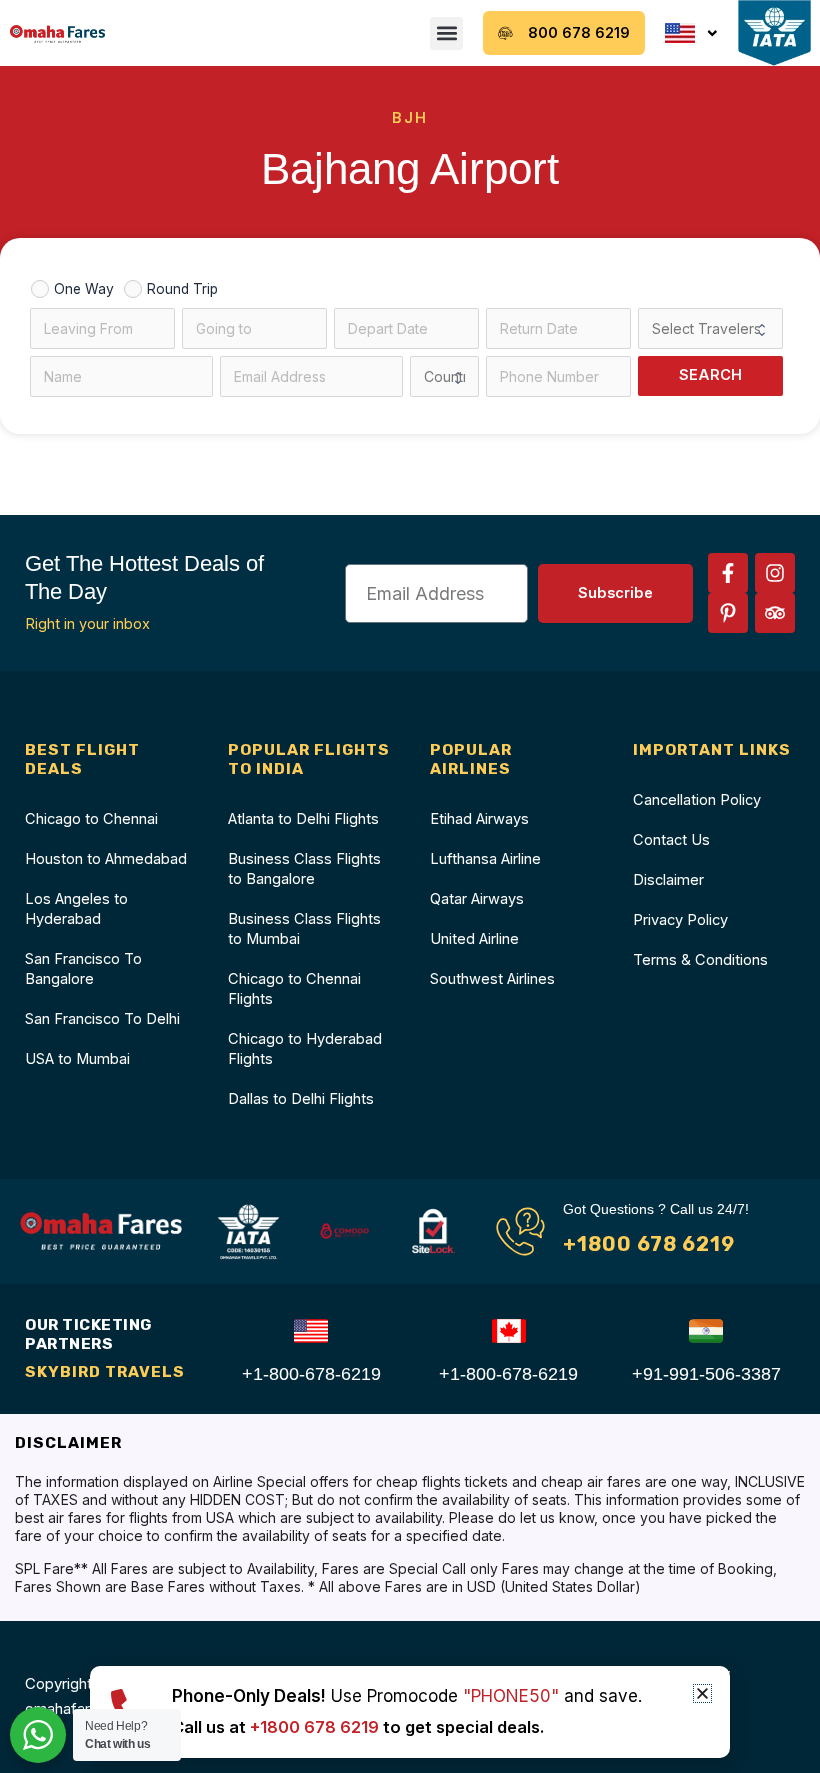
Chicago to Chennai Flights (294, 989)
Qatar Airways (477, 899)
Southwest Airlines (492, 979)
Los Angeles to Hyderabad (76, 909)
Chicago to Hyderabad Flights (305, 1049)
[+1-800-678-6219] (311, 1331)
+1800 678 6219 (649, 1244)
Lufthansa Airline (485, 859)
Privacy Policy (680, 920)
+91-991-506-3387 (706, 1373)
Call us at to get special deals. (358, 1727)
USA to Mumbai (77, 1059)
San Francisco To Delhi (102, 1019)
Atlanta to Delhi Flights (303, 819)
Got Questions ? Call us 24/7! (656, 1209)
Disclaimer (668, 880)
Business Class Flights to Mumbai (304, 929)
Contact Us (671, 840)
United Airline (474, 939)
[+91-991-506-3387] (706, 1331)
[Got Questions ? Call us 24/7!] (520, 1231)
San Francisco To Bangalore (83, 969)
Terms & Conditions (700, 960)
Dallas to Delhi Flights (301, 1099)
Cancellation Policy (697, 800)
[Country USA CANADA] (444, 376)
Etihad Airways (479, 819)
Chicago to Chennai (91, 819)
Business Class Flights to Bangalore (304, 869)
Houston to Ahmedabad (106, 859)
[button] (446, 33)
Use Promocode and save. (407, 1696)
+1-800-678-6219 (311, 1373)
